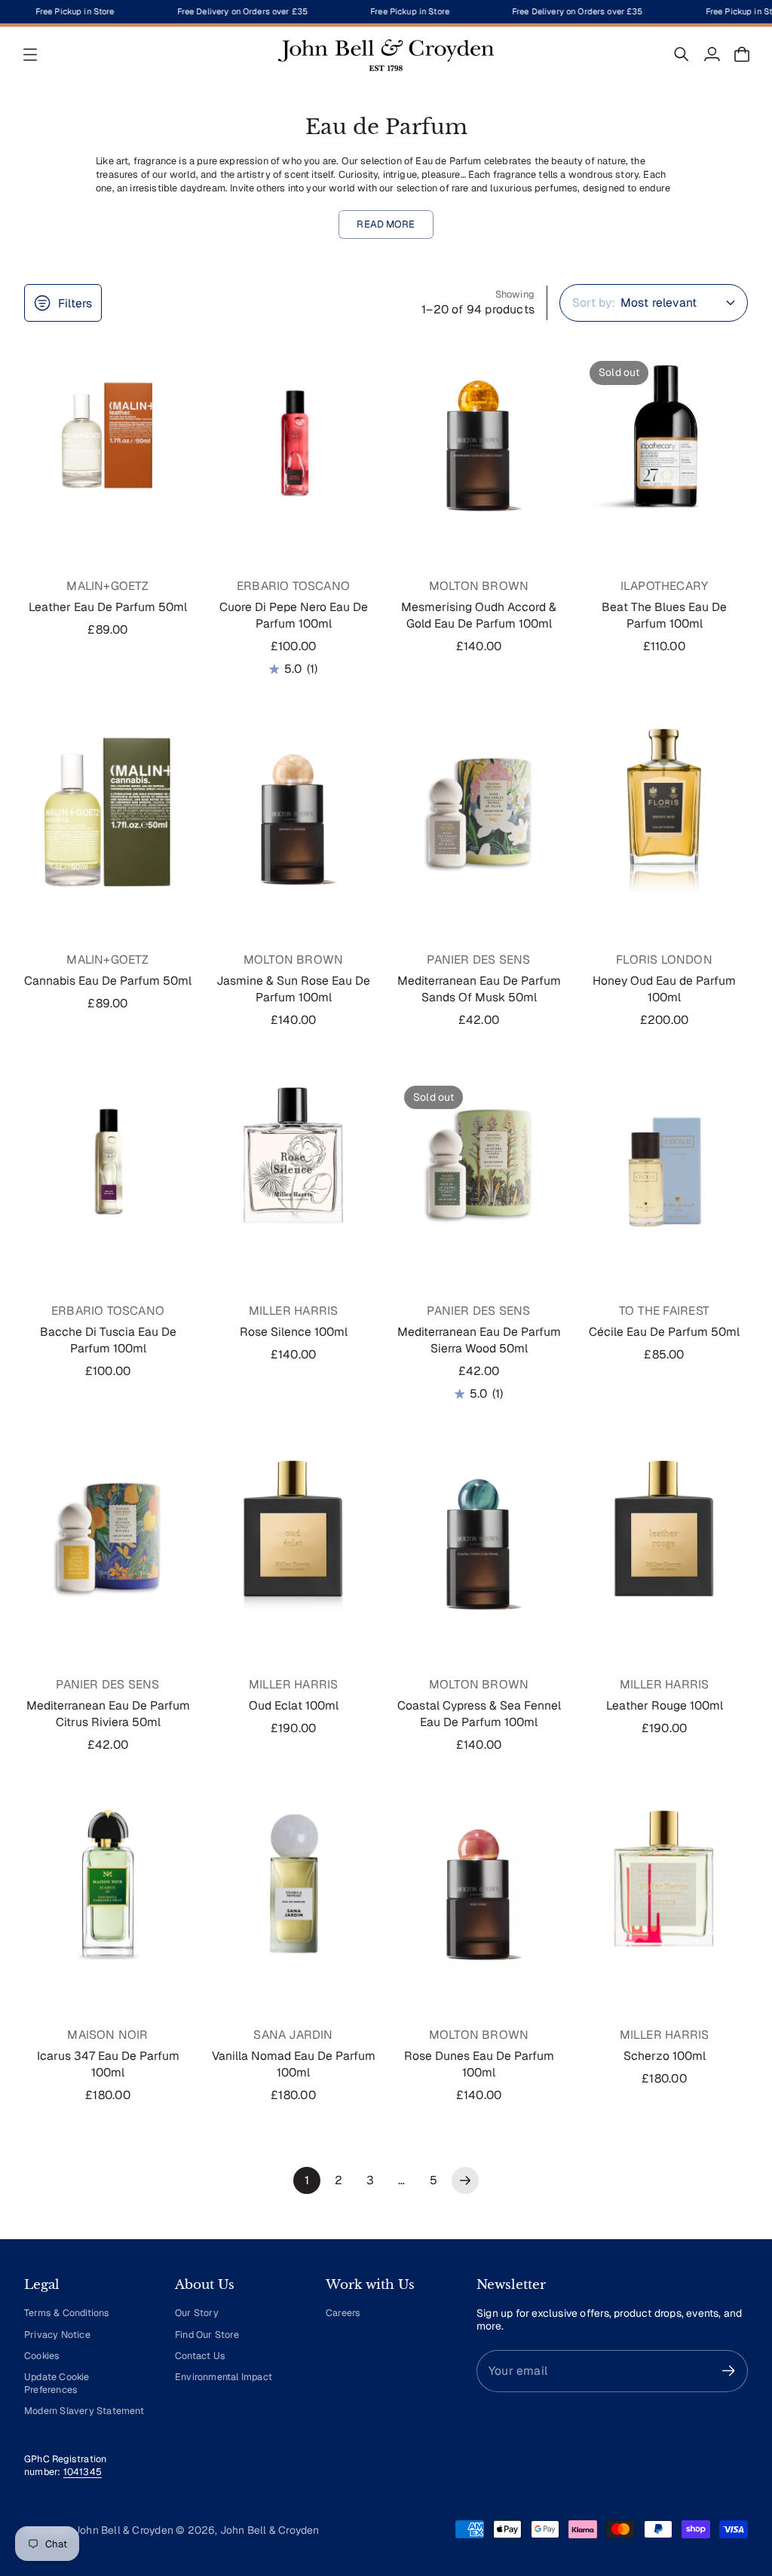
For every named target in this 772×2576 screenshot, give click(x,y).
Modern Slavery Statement (84, 2411)
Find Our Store (207, 2335)
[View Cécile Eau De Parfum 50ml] (664, 1160)
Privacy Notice (57, 2335)
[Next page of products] (465, 2180)
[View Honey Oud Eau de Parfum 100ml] (664, 809)
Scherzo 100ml (665, 2056)
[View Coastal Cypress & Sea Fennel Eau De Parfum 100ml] (479, 1534)
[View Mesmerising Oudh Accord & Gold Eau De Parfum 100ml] (479, 435)
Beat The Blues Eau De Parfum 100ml (664, 615)
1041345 (83, 2472)
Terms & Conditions (67, 2313)
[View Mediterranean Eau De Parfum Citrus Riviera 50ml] (108, 1534)
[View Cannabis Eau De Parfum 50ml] (108, 809)
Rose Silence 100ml (294, 1332)
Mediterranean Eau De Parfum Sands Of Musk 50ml (479, 989)
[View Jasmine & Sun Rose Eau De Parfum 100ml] (293, 809)
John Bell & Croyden (270, 2530)
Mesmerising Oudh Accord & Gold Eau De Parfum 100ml (479, 615)
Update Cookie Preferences (57, 2383)
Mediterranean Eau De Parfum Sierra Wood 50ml (479, 1340)
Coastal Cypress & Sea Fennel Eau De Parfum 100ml (479, 1714)
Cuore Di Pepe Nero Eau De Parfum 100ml (294, 615)
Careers (343, 2313)
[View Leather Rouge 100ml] (664, 1534)
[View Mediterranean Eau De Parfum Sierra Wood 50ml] (479, 1160)
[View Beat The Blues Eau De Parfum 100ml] (664, 435)
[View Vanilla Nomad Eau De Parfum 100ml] (293, 1884)
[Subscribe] (729, 2371)
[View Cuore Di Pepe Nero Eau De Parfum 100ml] (293, 435)
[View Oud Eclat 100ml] (293, 1534)
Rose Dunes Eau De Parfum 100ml (479, 2064)
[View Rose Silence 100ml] (293, 1160)
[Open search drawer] (682, 54)
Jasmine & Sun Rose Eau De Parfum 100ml (293, 989)
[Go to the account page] (712, 54)
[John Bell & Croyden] (386, 54)
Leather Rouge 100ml (665, 1705)
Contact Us (200, 2356)
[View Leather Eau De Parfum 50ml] (108, 435)
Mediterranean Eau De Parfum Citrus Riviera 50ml (108, 1714)
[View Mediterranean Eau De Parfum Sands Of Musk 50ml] (479, 809)
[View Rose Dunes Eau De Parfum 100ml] (479, 1884)
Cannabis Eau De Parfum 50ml (108, 981)
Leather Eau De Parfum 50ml (108, 607)
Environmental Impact (224, 2377)
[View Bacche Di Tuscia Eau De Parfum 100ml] (108, 1160)
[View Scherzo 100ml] (664, 1884)
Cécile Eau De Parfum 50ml (664, 1332)
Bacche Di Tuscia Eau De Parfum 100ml (108, 1340)
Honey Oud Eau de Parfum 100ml (664, 989)
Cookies (42, 2356)
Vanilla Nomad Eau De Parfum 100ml (294, 2064)
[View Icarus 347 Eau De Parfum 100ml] (108, 1884)
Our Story (197, 2313)
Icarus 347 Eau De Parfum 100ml (108, 2064)
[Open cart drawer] (742, 54)
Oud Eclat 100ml (294, 1705)
